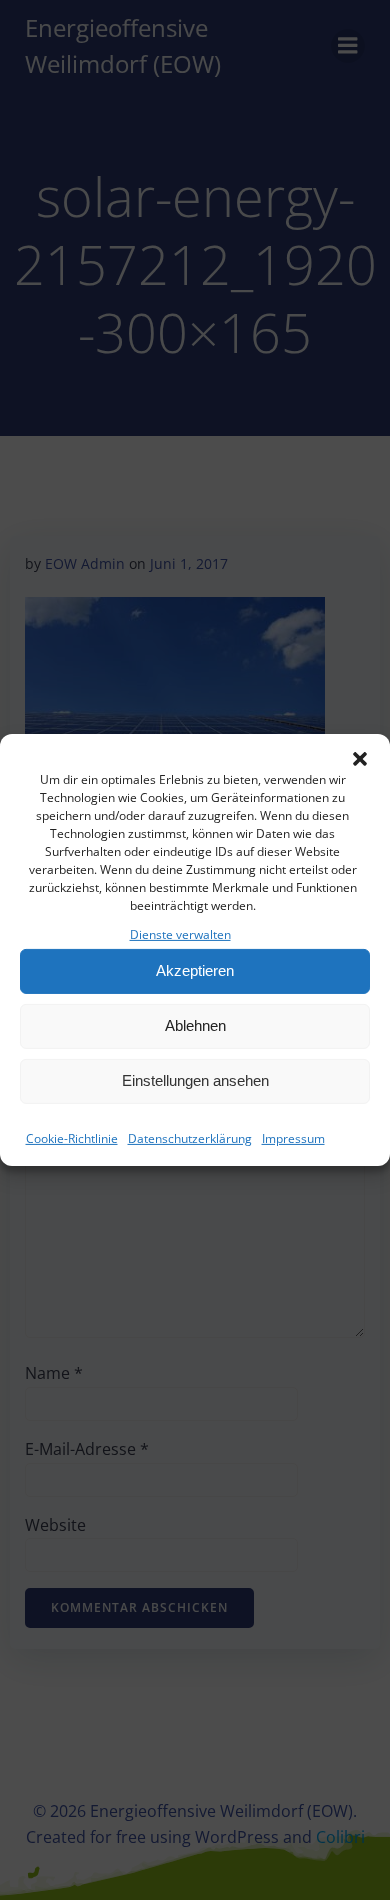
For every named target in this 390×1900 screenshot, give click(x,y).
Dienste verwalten (180, 934)
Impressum (293, 1138)
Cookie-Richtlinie (72, 1138)
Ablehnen (195, 1025)
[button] (360, 759)
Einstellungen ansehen (195, 1080)
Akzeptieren (195, 970)
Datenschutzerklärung (190, 1138)
